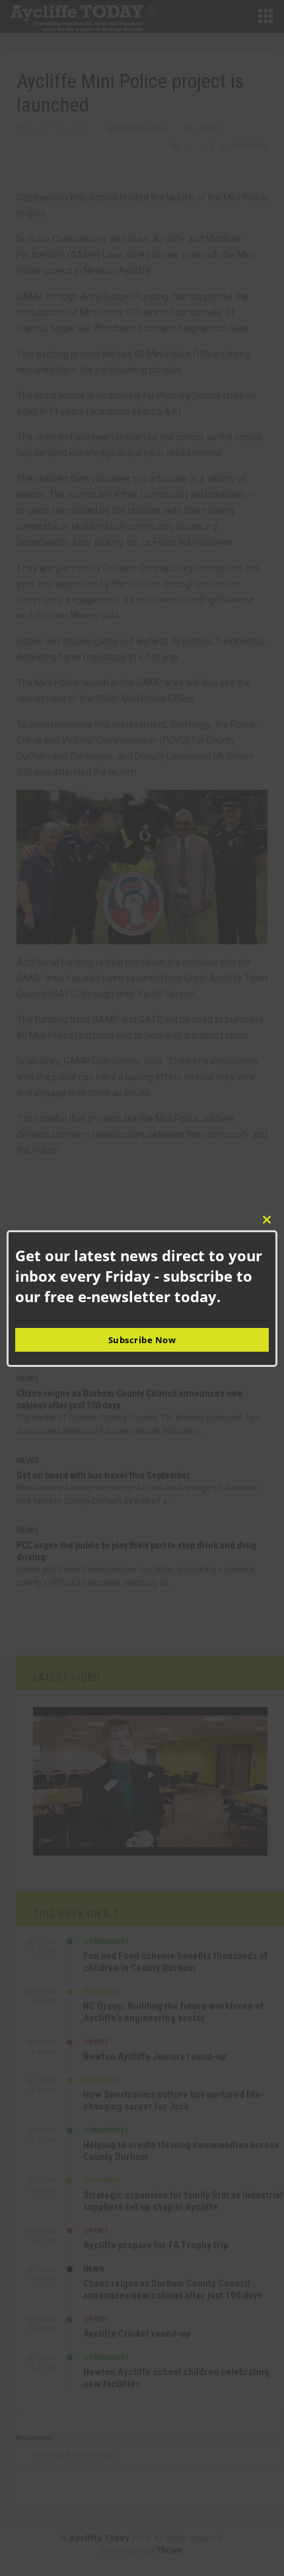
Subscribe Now (142, 1340)
